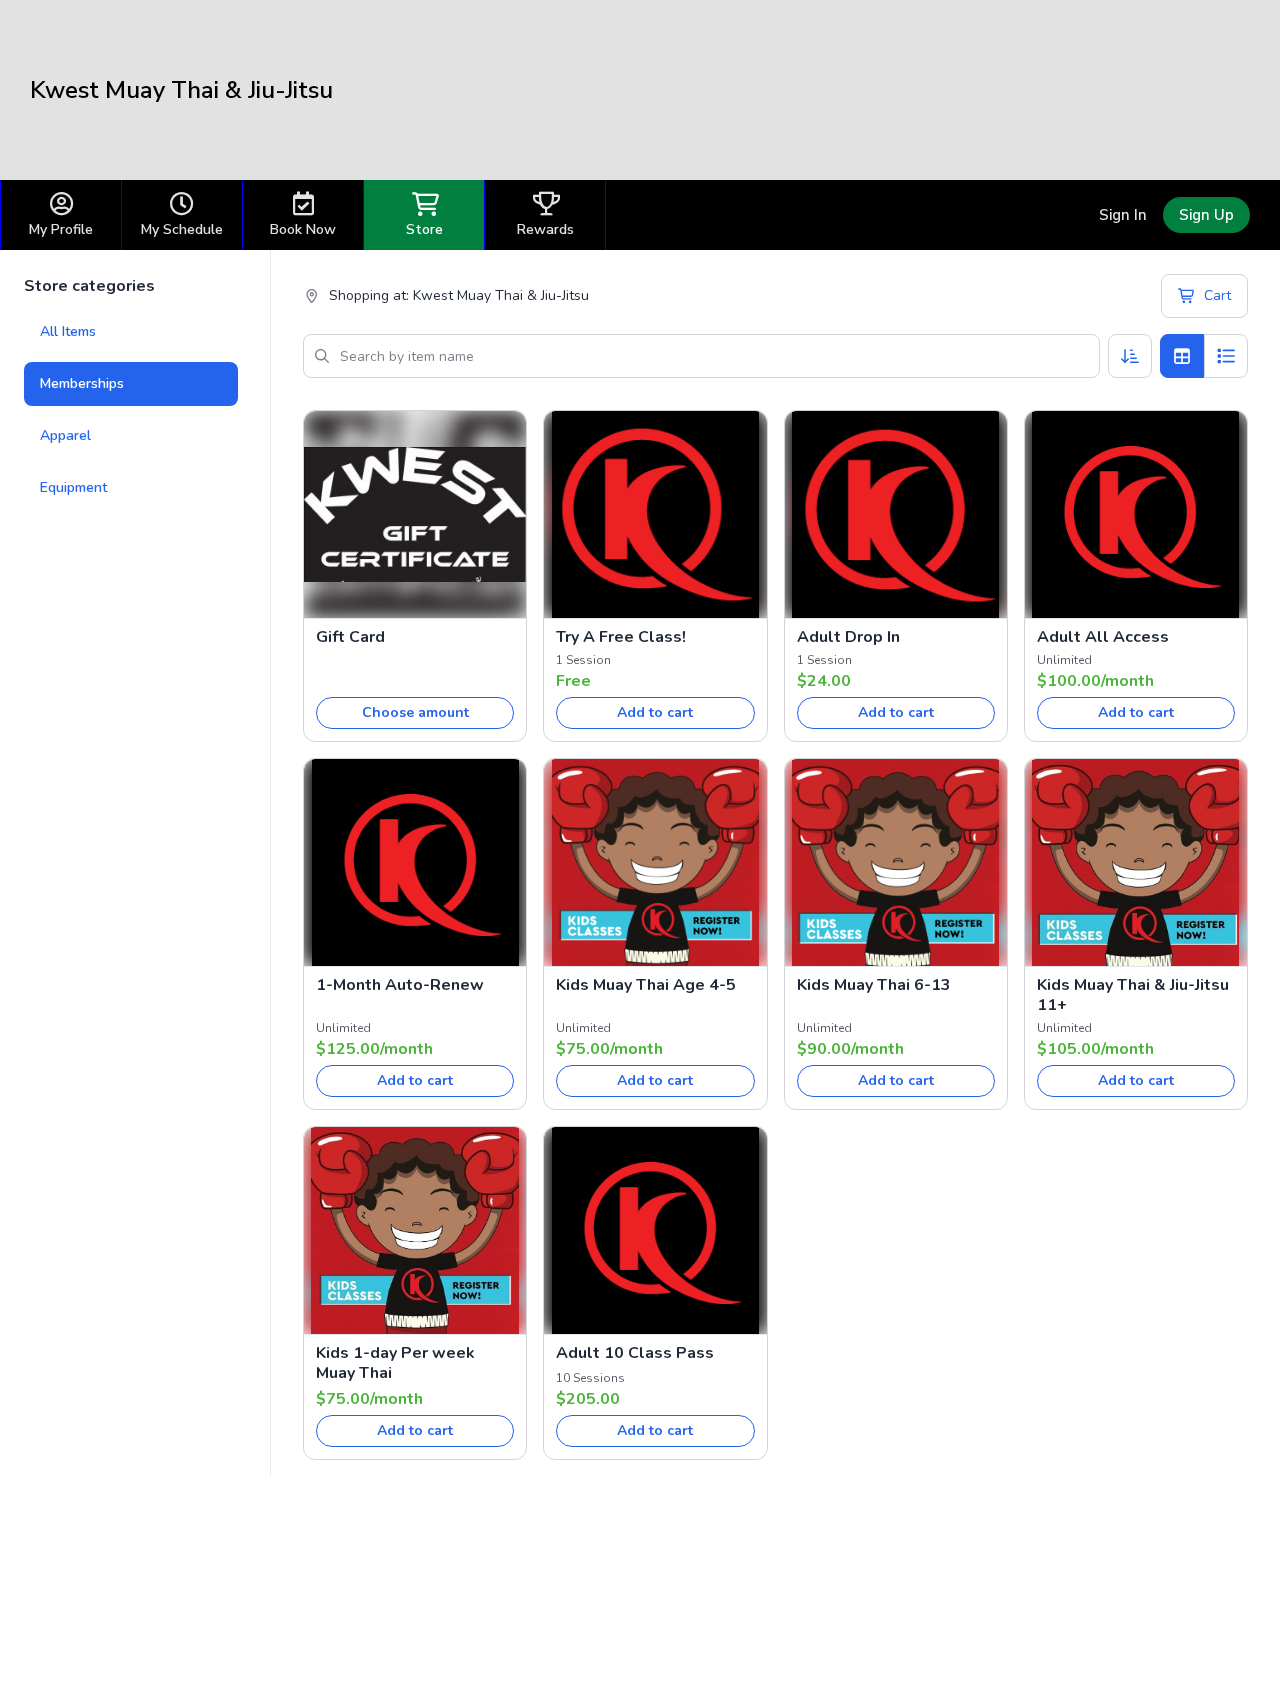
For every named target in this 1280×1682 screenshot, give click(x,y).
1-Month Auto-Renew (400, 985)
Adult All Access (1103, 637)
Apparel (65, 435)
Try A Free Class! (621, 637)
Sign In (1123, 215)
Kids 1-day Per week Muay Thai (395, 1363)
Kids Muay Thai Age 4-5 (646, 985)
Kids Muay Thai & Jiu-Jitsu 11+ (1133, 995)
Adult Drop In (848, 637)
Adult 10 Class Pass (635, 1353)
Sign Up (1206, 215)
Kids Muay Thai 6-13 (874, 985)
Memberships (82, 383)
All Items (68, 331)
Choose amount (415, 712)
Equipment (73, 487)
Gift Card (350, 637)
